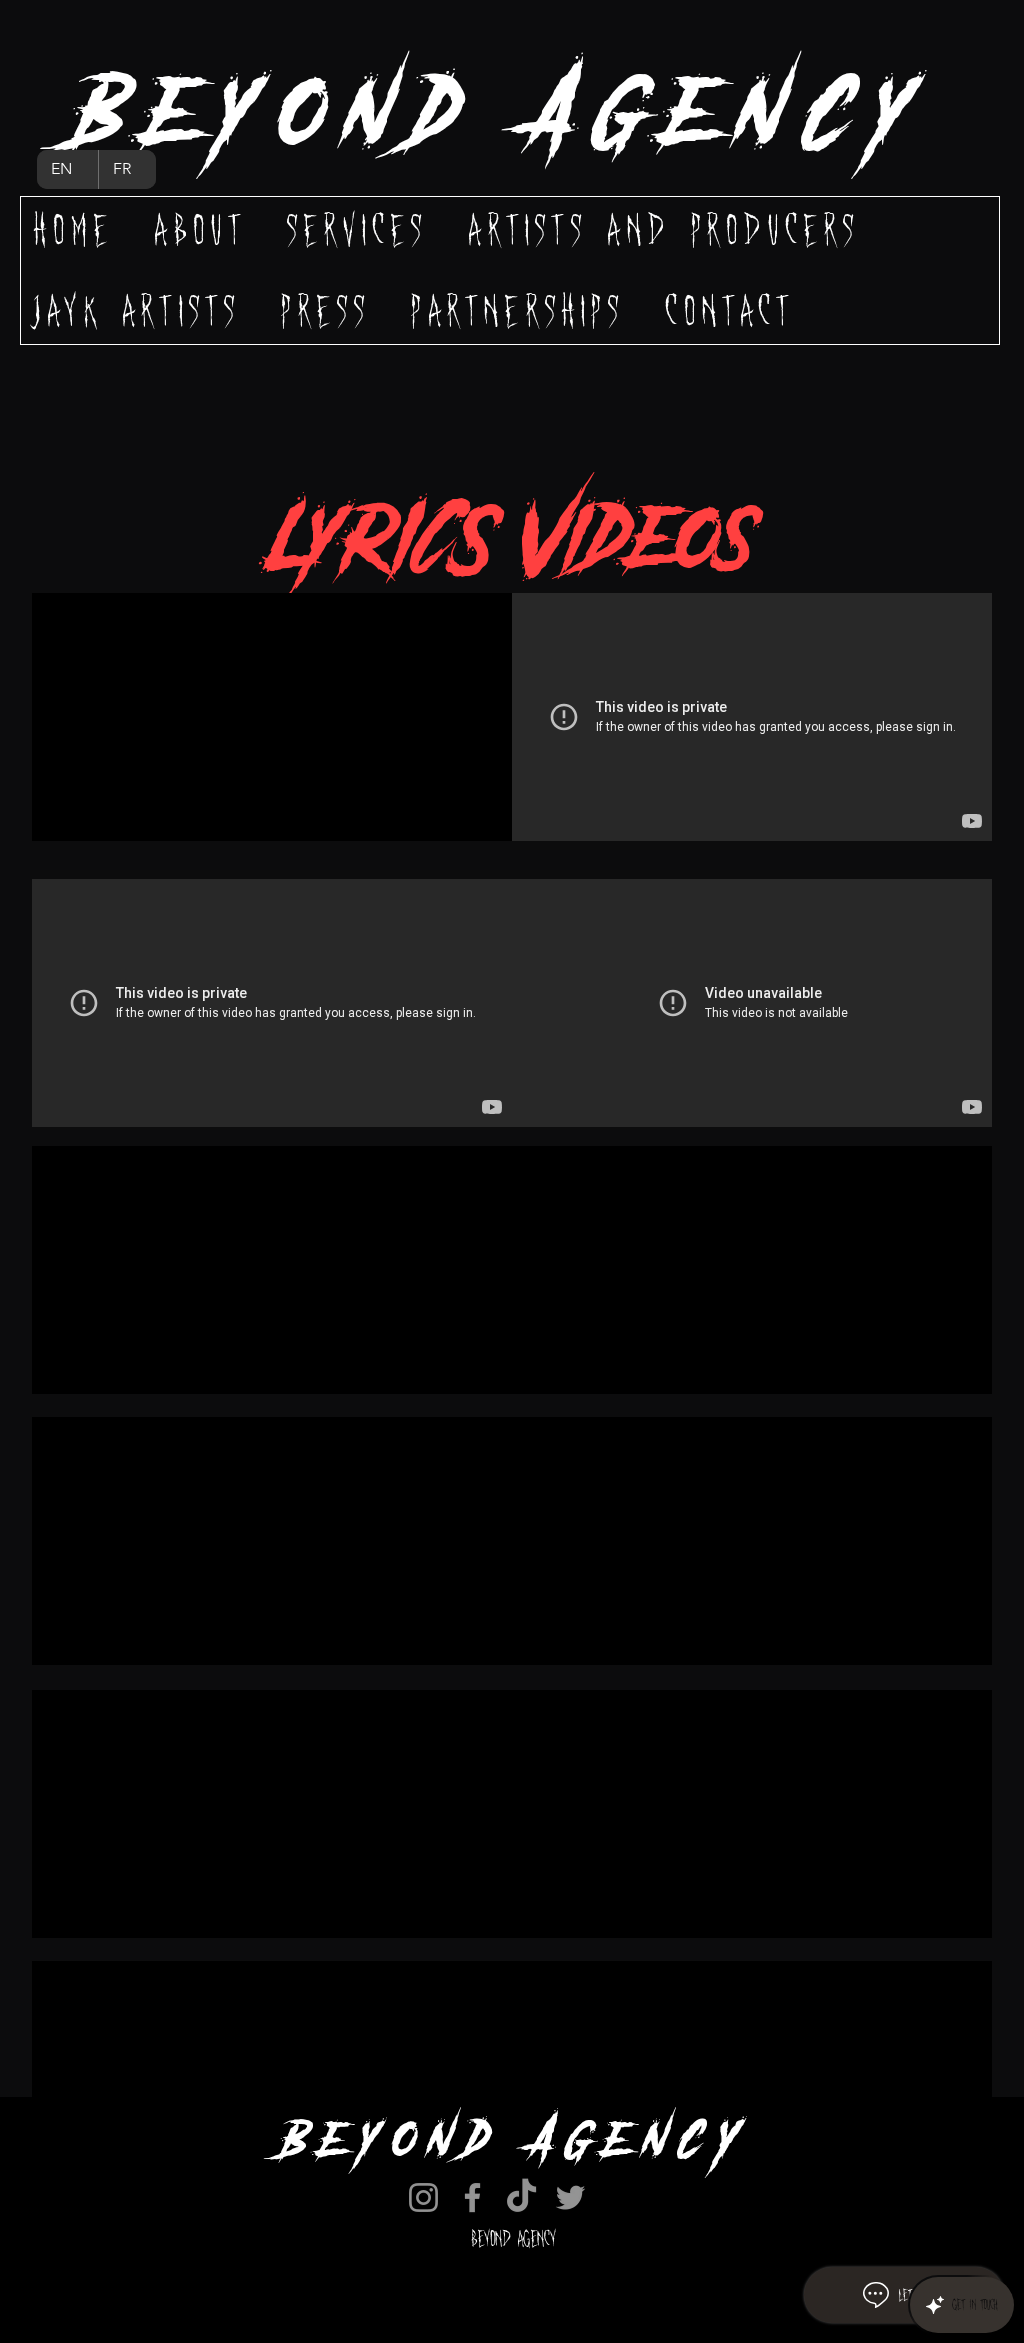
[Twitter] (570, 2197)
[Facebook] (472, 2197)
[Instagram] (423, 2197)
